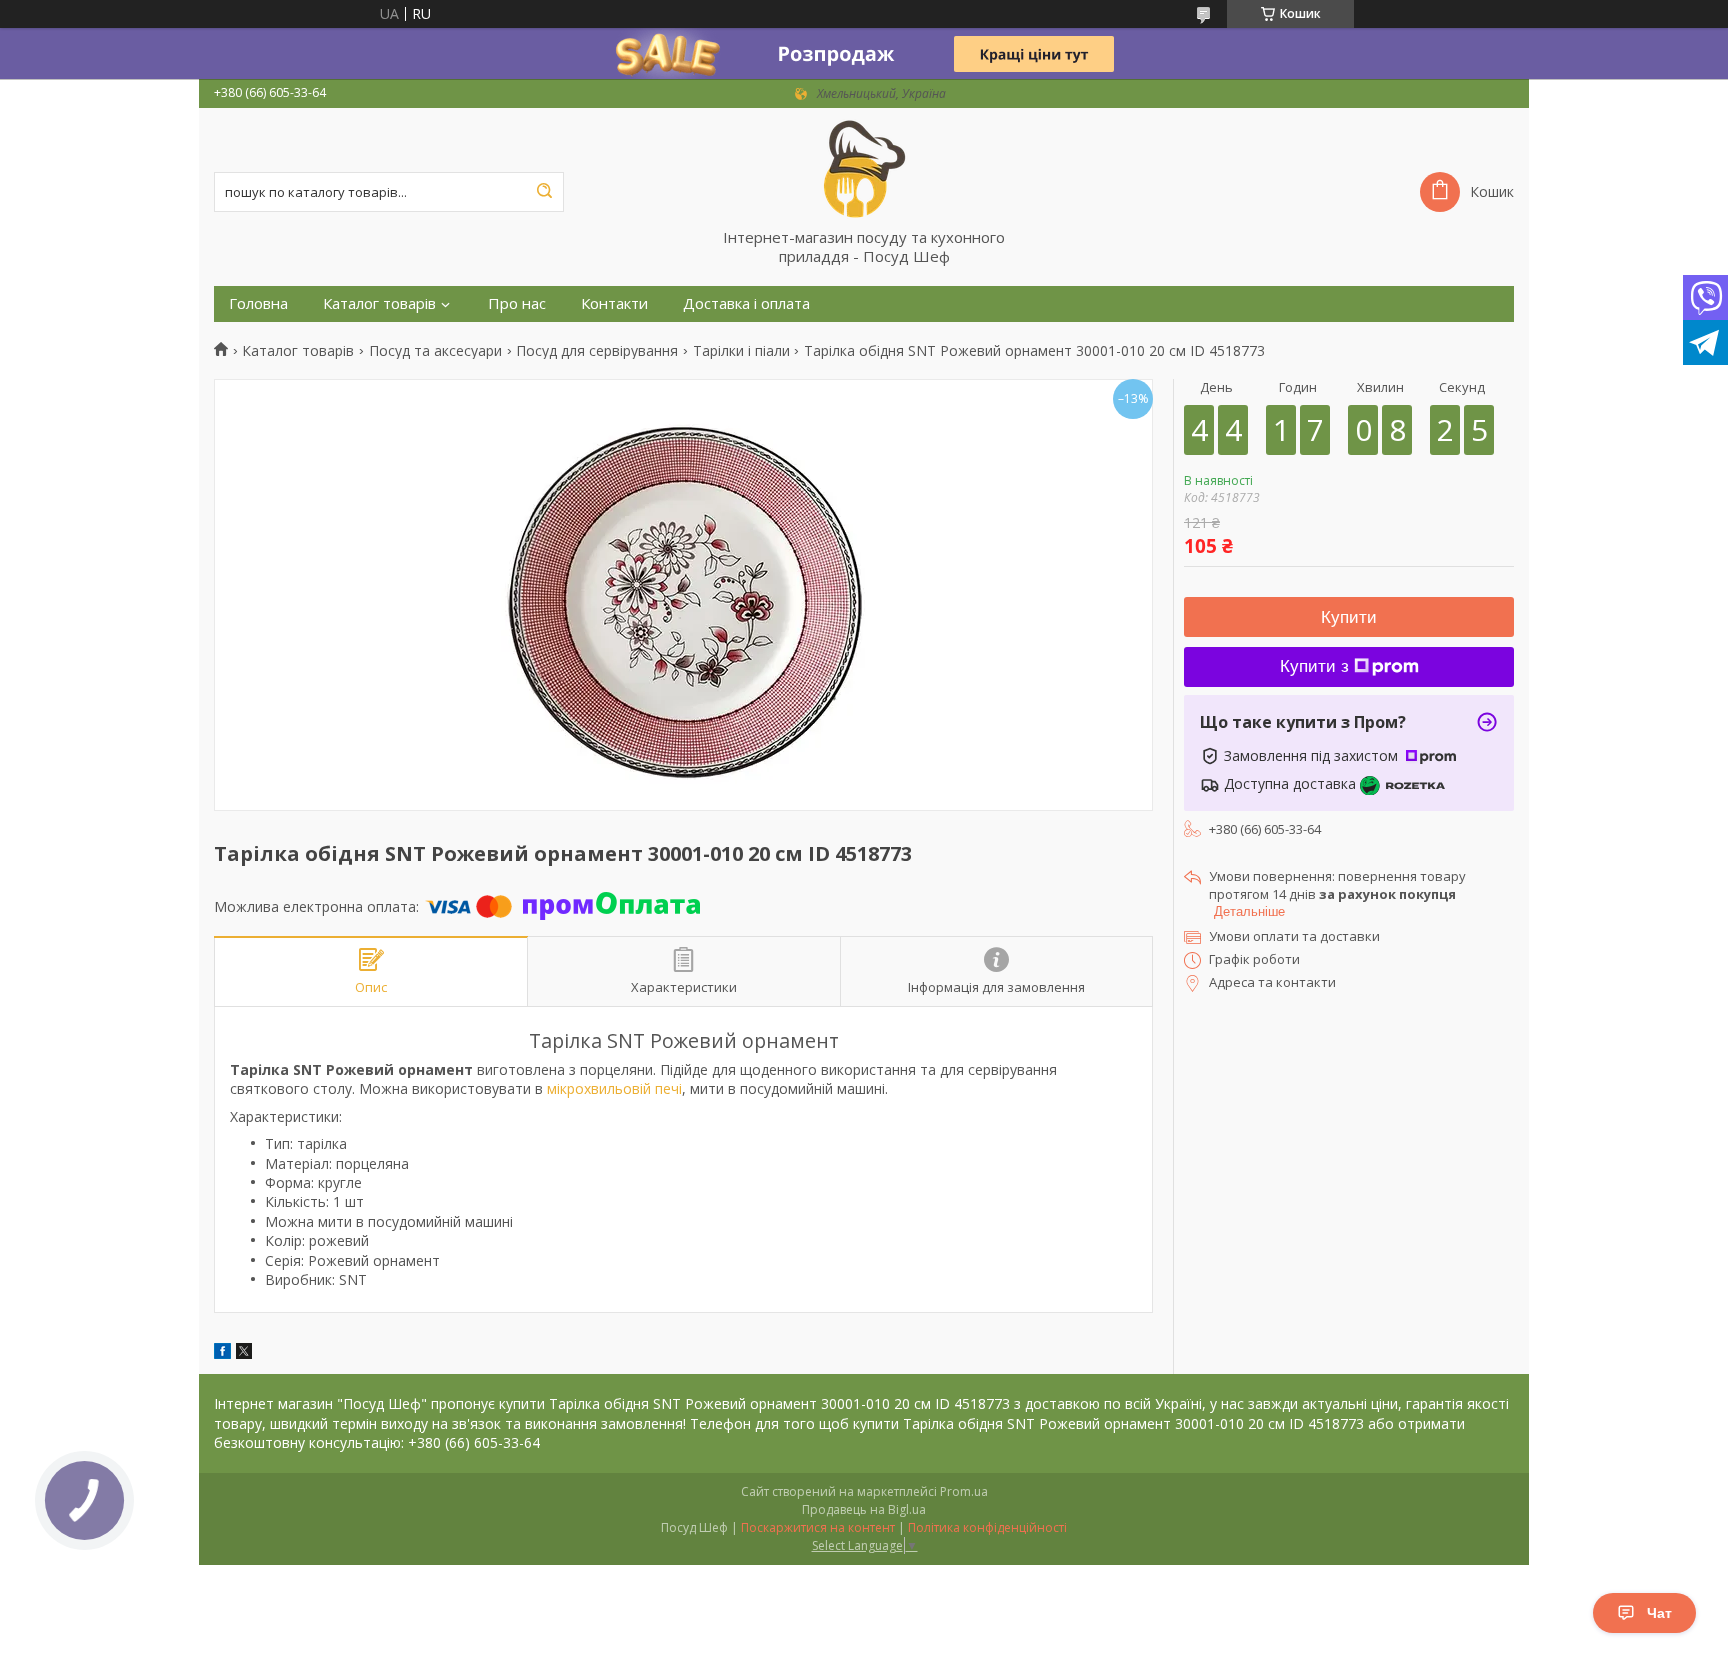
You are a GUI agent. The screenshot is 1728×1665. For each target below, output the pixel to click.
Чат (1659, 1613)
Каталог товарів (379, 303)
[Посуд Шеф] (864, 168)
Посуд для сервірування (597, 351)
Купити (1349, 617)
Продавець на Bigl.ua (864, 1509)
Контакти (614, 303)
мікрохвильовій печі (614, 1088)
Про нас (517, 303)
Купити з (1314, 666)
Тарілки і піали (741, 351)
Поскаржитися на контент (818, 1527)
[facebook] (222, 1353)
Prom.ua (964, 1491)
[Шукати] (544, 192)
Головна (258, 303)
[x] (244, 1353)
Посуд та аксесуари (435, 351)
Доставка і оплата (746, 303)
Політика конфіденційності (987, 1527)
